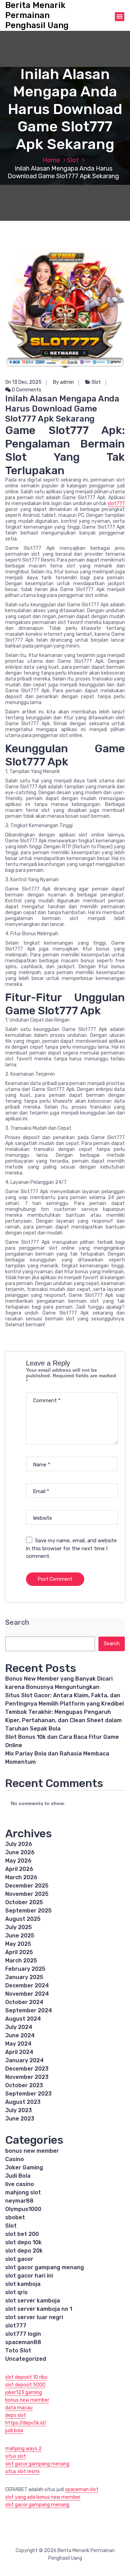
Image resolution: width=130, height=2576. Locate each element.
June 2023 (20, 2119)
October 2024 (24, 2002)
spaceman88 (23, 2342)
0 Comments (26, 390)
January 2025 (24, 1977)
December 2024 (27, 1985)
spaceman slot (82, 2490)
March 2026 (21, 1877)
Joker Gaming (24, 2167)
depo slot (16, 2415)
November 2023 (27, 2077)
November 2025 (27, 1894)
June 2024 (20, 2035)
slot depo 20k (24, 2251)
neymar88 (19, 2201)
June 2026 (20, 1852)
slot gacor (19, 2259)
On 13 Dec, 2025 (23, 382)
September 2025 (28, 1911)
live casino (20, 2184)
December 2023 (27, 2069)
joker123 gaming (24, 2392)
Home (51, 160)
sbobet (15, 2217)
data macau (19, 2408)
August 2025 (23, 1919)
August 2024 (23, 2019)
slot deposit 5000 (25, 2385)
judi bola (14, 2431)
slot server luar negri (34, 2317)
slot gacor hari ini (29, 2276)
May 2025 (18, 1944)
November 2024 (27, 1994)
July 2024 (19, 2027)
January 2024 (24, 2060)
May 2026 (18, 1861)
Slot (73, 160)
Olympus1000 (23, 2209)
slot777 (116, 504)
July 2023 (19, 2110)
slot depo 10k (23, 2242)
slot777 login (23, 2334)
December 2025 (27, 1886)
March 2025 (21, 1961)
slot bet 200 (22, 2234)
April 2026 (19, 1869)
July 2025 (19, 1927)
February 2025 (25, 1969)
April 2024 (19, 2052)
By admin (63, 382)
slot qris (16, 2292)
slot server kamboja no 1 (39, 2309)
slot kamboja (23, 2284)
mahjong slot (23, 2192)
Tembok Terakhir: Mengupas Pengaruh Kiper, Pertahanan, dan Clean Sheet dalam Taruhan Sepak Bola (63, 1720)
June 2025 (20, 1936)
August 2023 (23, 2102)
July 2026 (19, 1844)
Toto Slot (18, 2351)
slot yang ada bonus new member (43, 2497)
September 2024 (29, 2010)
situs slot (16, 2456)
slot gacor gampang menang (45, 2267)
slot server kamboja (33, 2301)
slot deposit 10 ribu (26, 2377)
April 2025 (19, 1952)
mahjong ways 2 (23, 2449)
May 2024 (18, 2044)
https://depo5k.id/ (26, 2423)
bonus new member (32, 2151)
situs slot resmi (22, 2471)
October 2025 (24, 1902)
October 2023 (24, 2085)
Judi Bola (18, 2176)
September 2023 (28, 2094)
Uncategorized (26, 2359)
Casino (15, 2159)
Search (17, 1623)
